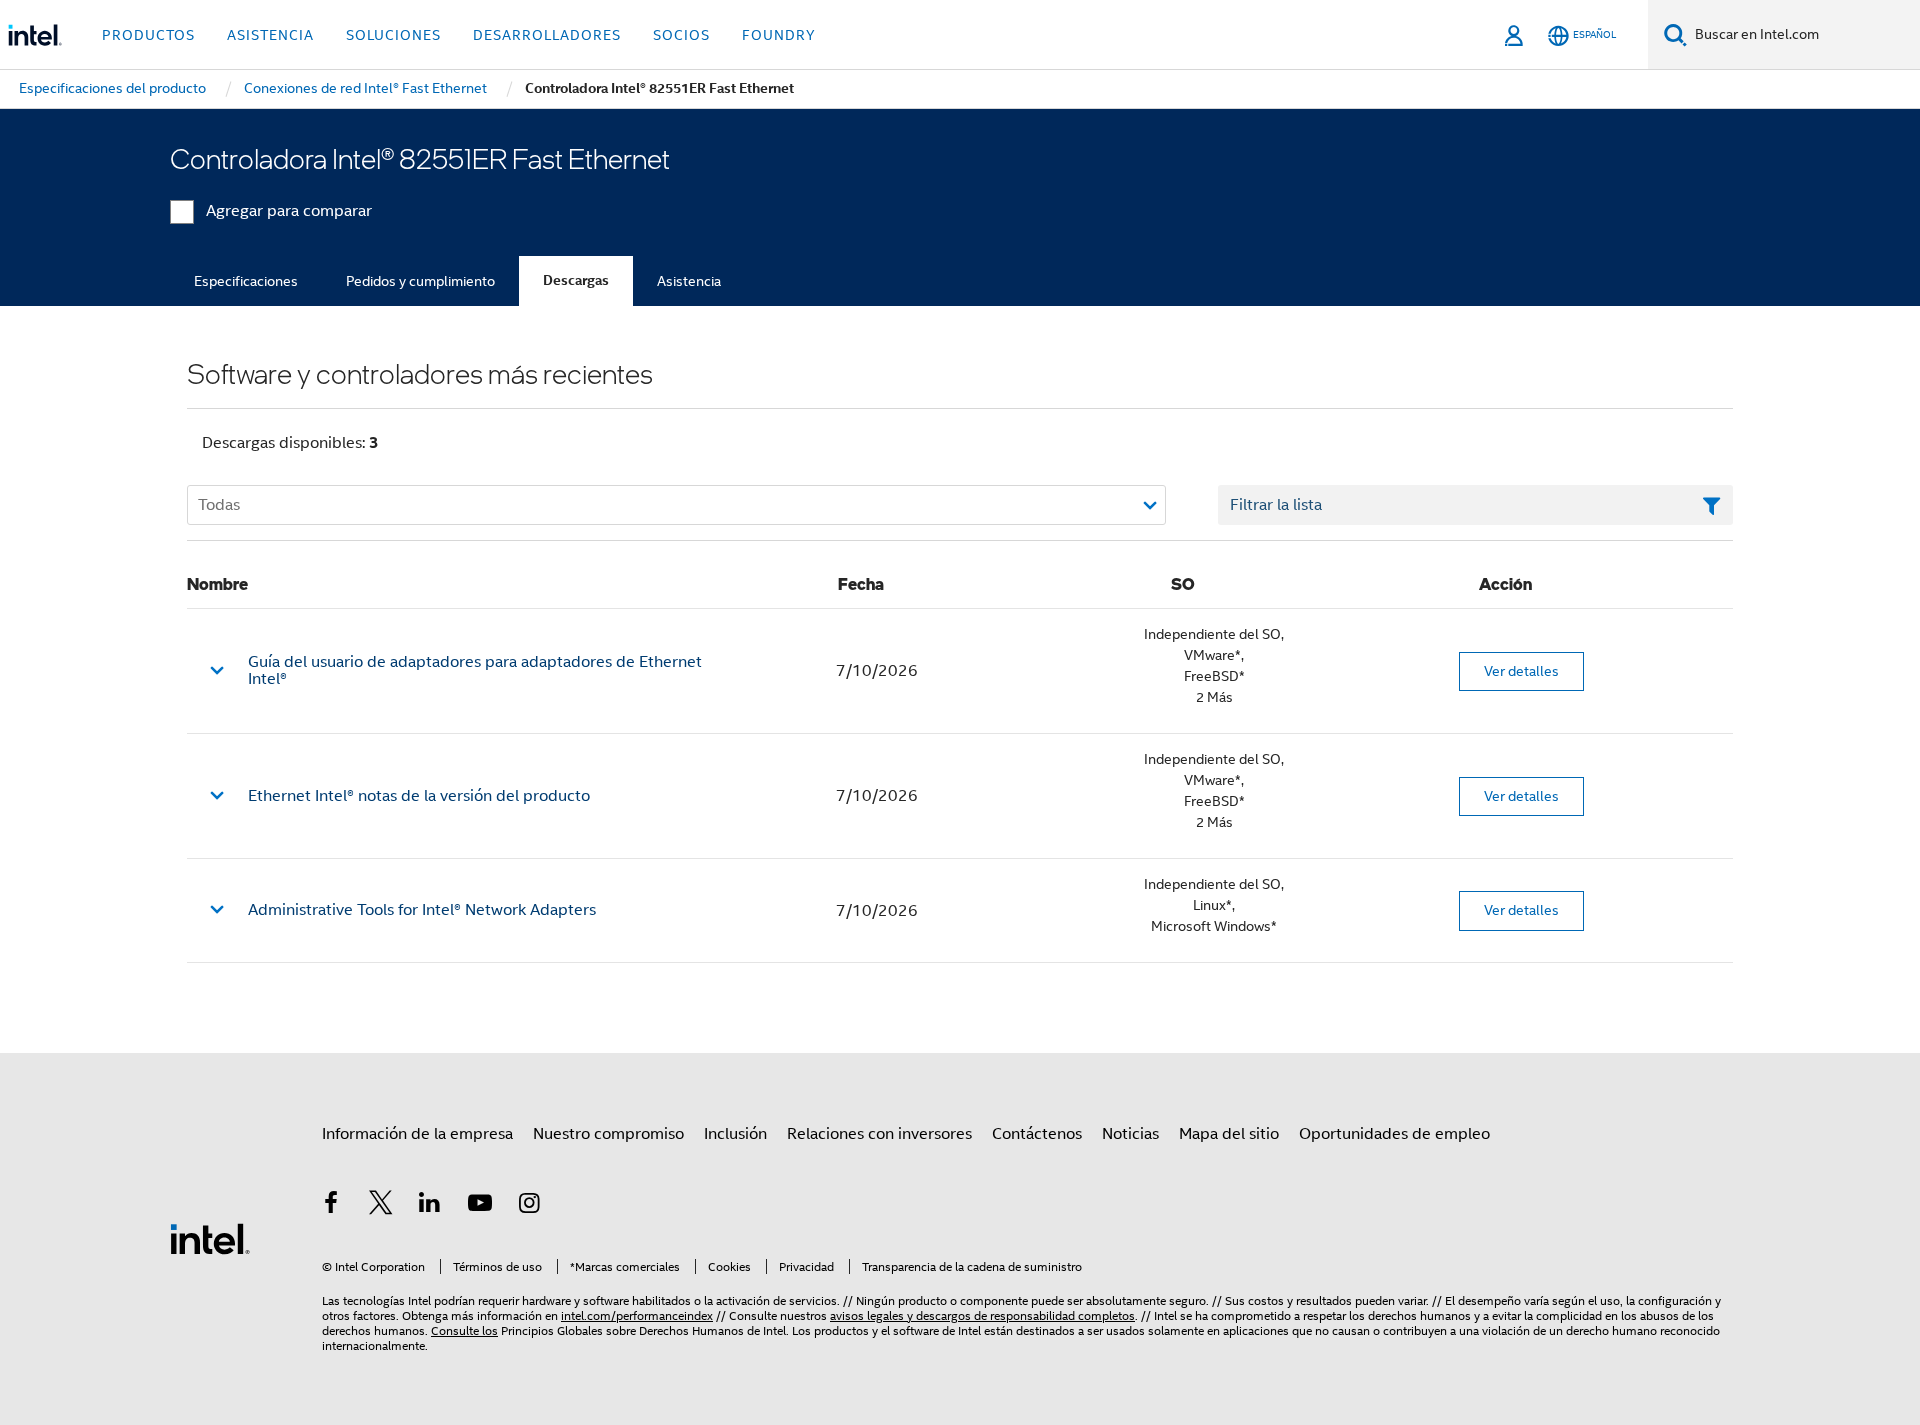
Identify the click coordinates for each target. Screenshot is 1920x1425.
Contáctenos (1037, 1134)
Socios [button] (681, 35)
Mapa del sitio (1229, 1134)
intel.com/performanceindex (637, 1315)
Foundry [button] (779, 35)
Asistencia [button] (270, 35)
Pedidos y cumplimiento (420, 281)
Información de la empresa (417, 1134)
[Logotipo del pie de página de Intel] (210, 1238)
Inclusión (735, 1134)
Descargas (576, 280)
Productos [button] (148, 35)
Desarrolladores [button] (547, 35)
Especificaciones (246, 281)
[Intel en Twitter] (381, 1206)
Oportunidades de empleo (1394, 1134)
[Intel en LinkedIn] (430, 1206)
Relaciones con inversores (879, 1134)
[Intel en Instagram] (529, 1206)
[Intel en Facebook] (331, 1206)
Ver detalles (1521, 671)
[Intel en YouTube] (480, 1206)
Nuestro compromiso (608, 1134)
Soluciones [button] (393, 35)
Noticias (1130, 1134)
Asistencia (689, 281)
